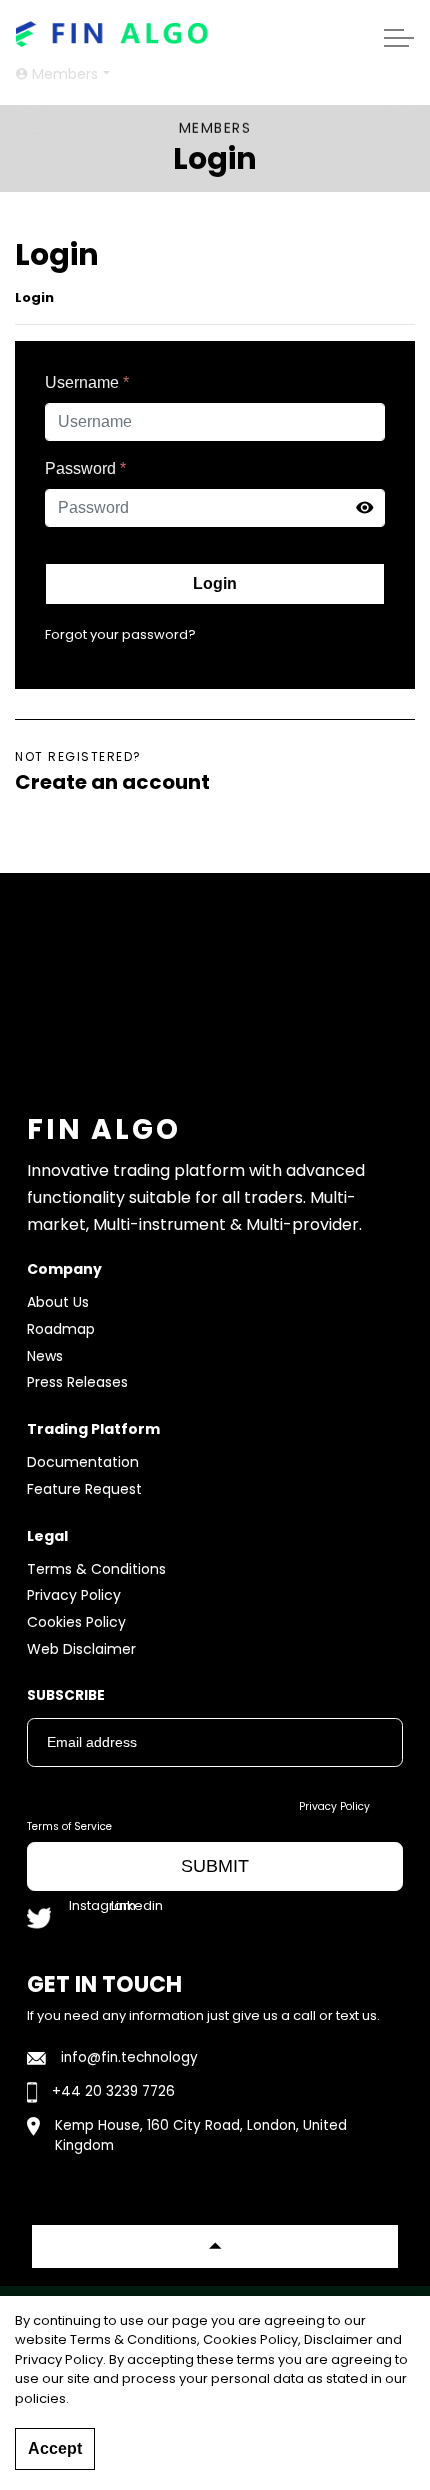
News (45, 1356)
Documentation (83, 1462)
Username (87, 382)
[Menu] (399, 38)
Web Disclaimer (81, 1649)
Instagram (88, 1910)
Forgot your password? (120, 634)
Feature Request (84, 1489)
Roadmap (61, 1329)
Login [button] (215, 583)
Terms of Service (69, 1826)
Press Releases (77, 1382)
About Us (58, 1302)
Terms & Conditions (96, 1569)
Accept (55, 2448)
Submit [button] (215, 1866)
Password (85, 468)
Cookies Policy (76, 1622)
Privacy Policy (74, 1595)
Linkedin (130, 1910)
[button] (215, 2246)
